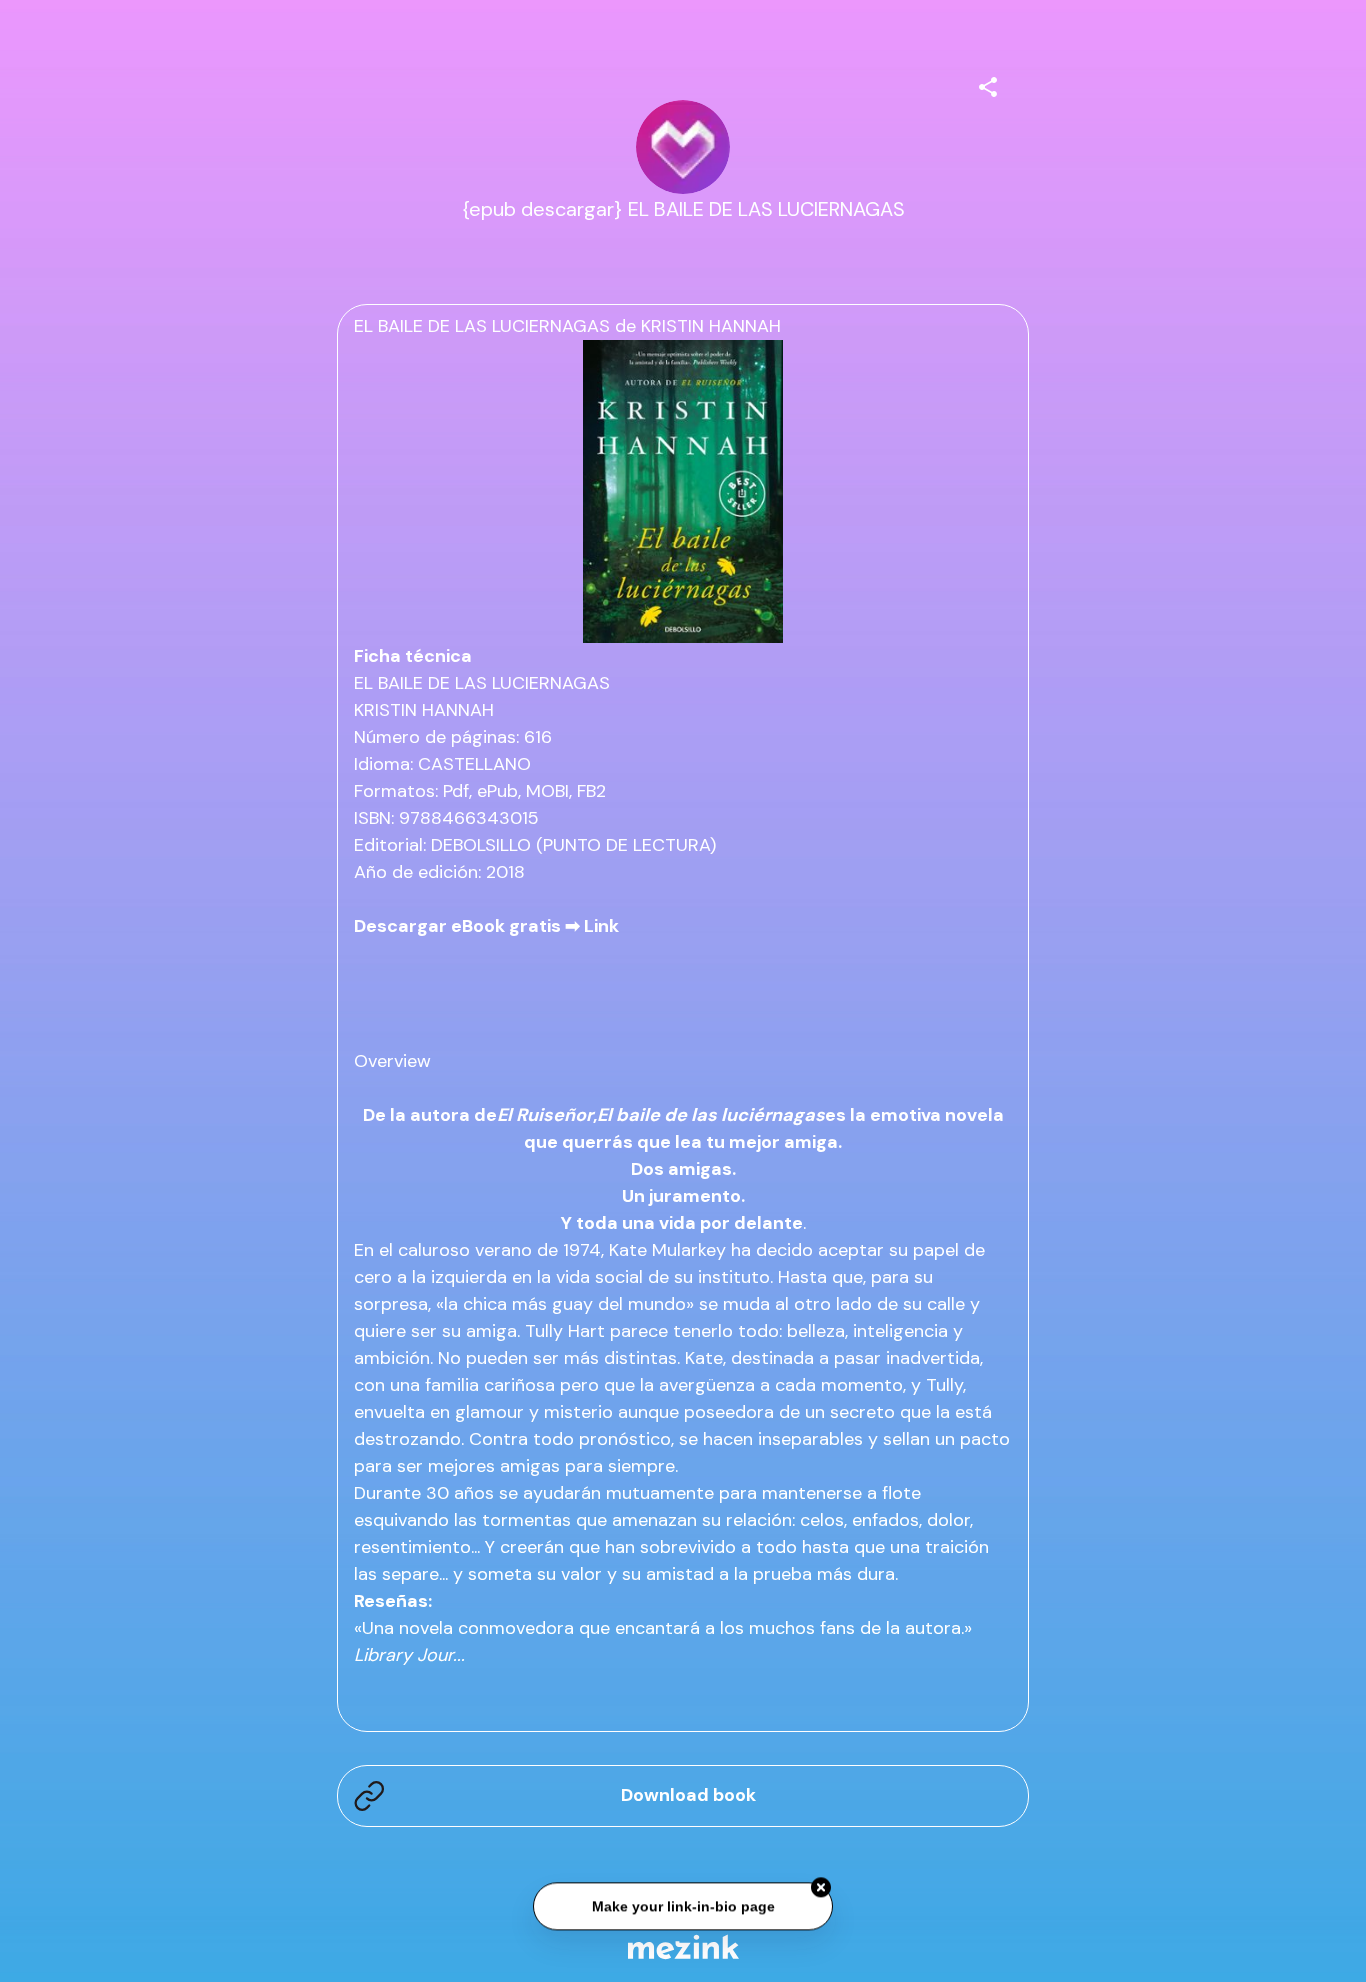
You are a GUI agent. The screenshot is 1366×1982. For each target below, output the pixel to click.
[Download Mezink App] (683, 1946)
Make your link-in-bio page (682, 1904)
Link (601, 926)
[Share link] (988, 84)
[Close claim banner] (821, 1885)
